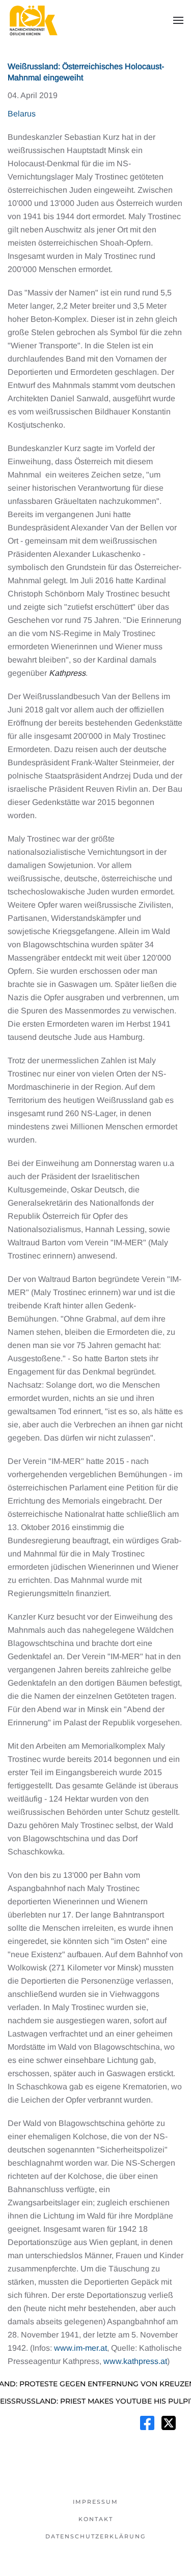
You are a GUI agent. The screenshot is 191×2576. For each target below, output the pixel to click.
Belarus (22, 114)
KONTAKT (96, 2519)
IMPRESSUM (95, 2502)
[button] (178, 20)
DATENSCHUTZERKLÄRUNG (95, 2536)
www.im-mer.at (80, 2348)
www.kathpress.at (135, 2361)
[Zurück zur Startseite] (33, 20)
